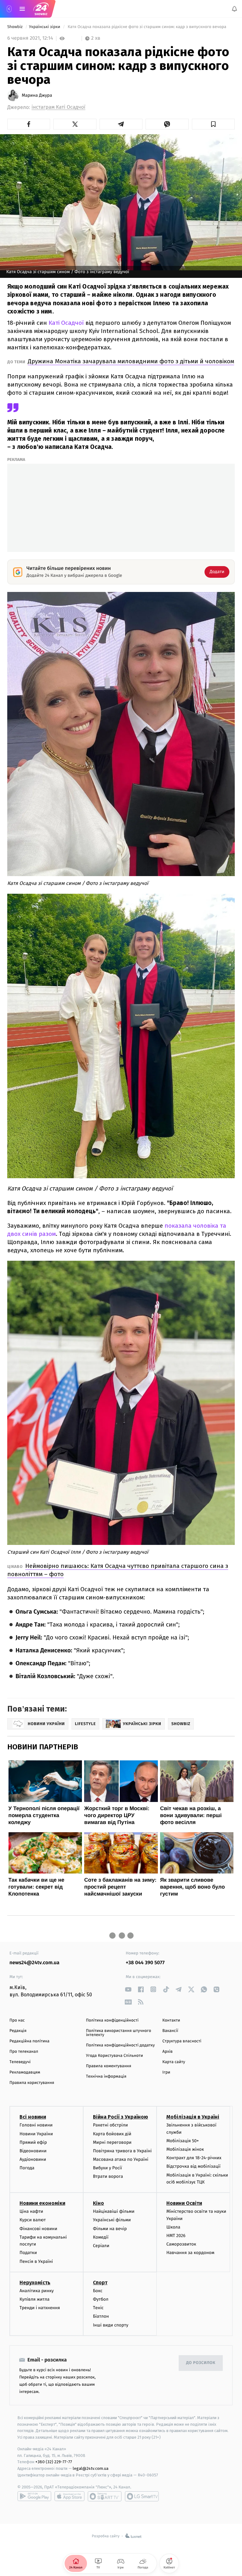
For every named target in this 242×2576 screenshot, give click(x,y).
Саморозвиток (181, 2244)
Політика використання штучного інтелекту (119, 2033)
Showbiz (15, 27)
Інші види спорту (111, 2325)
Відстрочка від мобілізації (193, 2167)
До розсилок (201, 2363)
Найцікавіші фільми (114, 2211)
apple (69, 2496)
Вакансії (170, 2031)
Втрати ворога (108, 2177)
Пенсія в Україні (36, 2261)
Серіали (101, 2246)
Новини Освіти (184, 2203)
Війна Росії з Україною (121, 2117)
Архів (167, 2052)
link (128, 1989)
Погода (27, 2168)
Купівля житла (35, 2299)
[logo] (41, 9)
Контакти (171, 2020)
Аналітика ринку (37, 2291)
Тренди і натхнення (40, 2308)
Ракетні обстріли (110, 2125)
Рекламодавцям (25, 2072)
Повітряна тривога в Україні (122, 2151)
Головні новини (36, 2125)
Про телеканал (24, 2052)
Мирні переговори (112, 2142)
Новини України (36, 2134)
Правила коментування (109, 2066)
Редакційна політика (29, 2041)
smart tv (105, 2496)
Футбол (101, 2299)
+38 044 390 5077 (145, 1963)
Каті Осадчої (66, 323)
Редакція (18, 2031)
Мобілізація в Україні (193, 2117)
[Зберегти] (213, 124)
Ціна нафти (31, 2211)
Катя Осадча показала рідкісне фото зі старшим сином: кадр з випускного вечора (147, 27)
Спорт (100, 2283)
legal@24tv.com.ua (91, 2469)
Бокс (98, 2291)
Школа (173, 2227)
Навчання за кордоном (190, 2253)
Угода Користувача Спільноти (115, 2056)
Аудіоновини (33, 2159)
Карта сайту (174, 2062)
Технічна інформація (106, 2077)
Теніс (98, 2308)
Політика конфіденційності (112, 2020)
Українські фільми (112, 2220)
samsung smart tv (142, 2496)
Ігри (166, 2072)
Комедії (101, 2237)
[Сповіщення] (234, 9)
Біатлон (101, 2317)
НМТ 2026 (176, 2236)
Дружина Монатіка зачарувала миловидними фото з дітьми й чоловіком (131, 361)
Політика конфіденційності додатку (121, 2045)
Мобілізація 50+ (183, 2141)
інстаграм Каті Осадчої (58, 107)
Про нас (17, 2020)
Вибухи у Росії (107, 2168)
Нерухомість (35, 2283)
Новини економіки (42, 2203)
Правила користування (32, 2083)
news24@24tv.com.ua (35, 1963)
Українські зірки (45, 27)
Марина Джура (37, 95)
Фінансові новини (38, 2229)
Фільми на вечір (110, 2229)
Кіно (98, 2203)
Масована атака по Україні (121, 2159)
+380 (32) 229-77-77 (54, 2462)
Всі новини (33, 2117)
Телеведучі (20, 2062)
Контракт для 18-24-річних (194, 2158)
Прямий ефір (33, 2142)
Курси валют (33, 2220)
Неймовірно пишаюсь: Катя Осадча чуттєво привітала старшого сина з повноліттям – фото (118, 1570)
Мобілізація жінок (185, 2149)
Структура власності (182, 2041)
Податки (28, 2253)
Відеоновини (33, 2151)
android (34, 2496)
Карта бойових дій (112, 2134)
